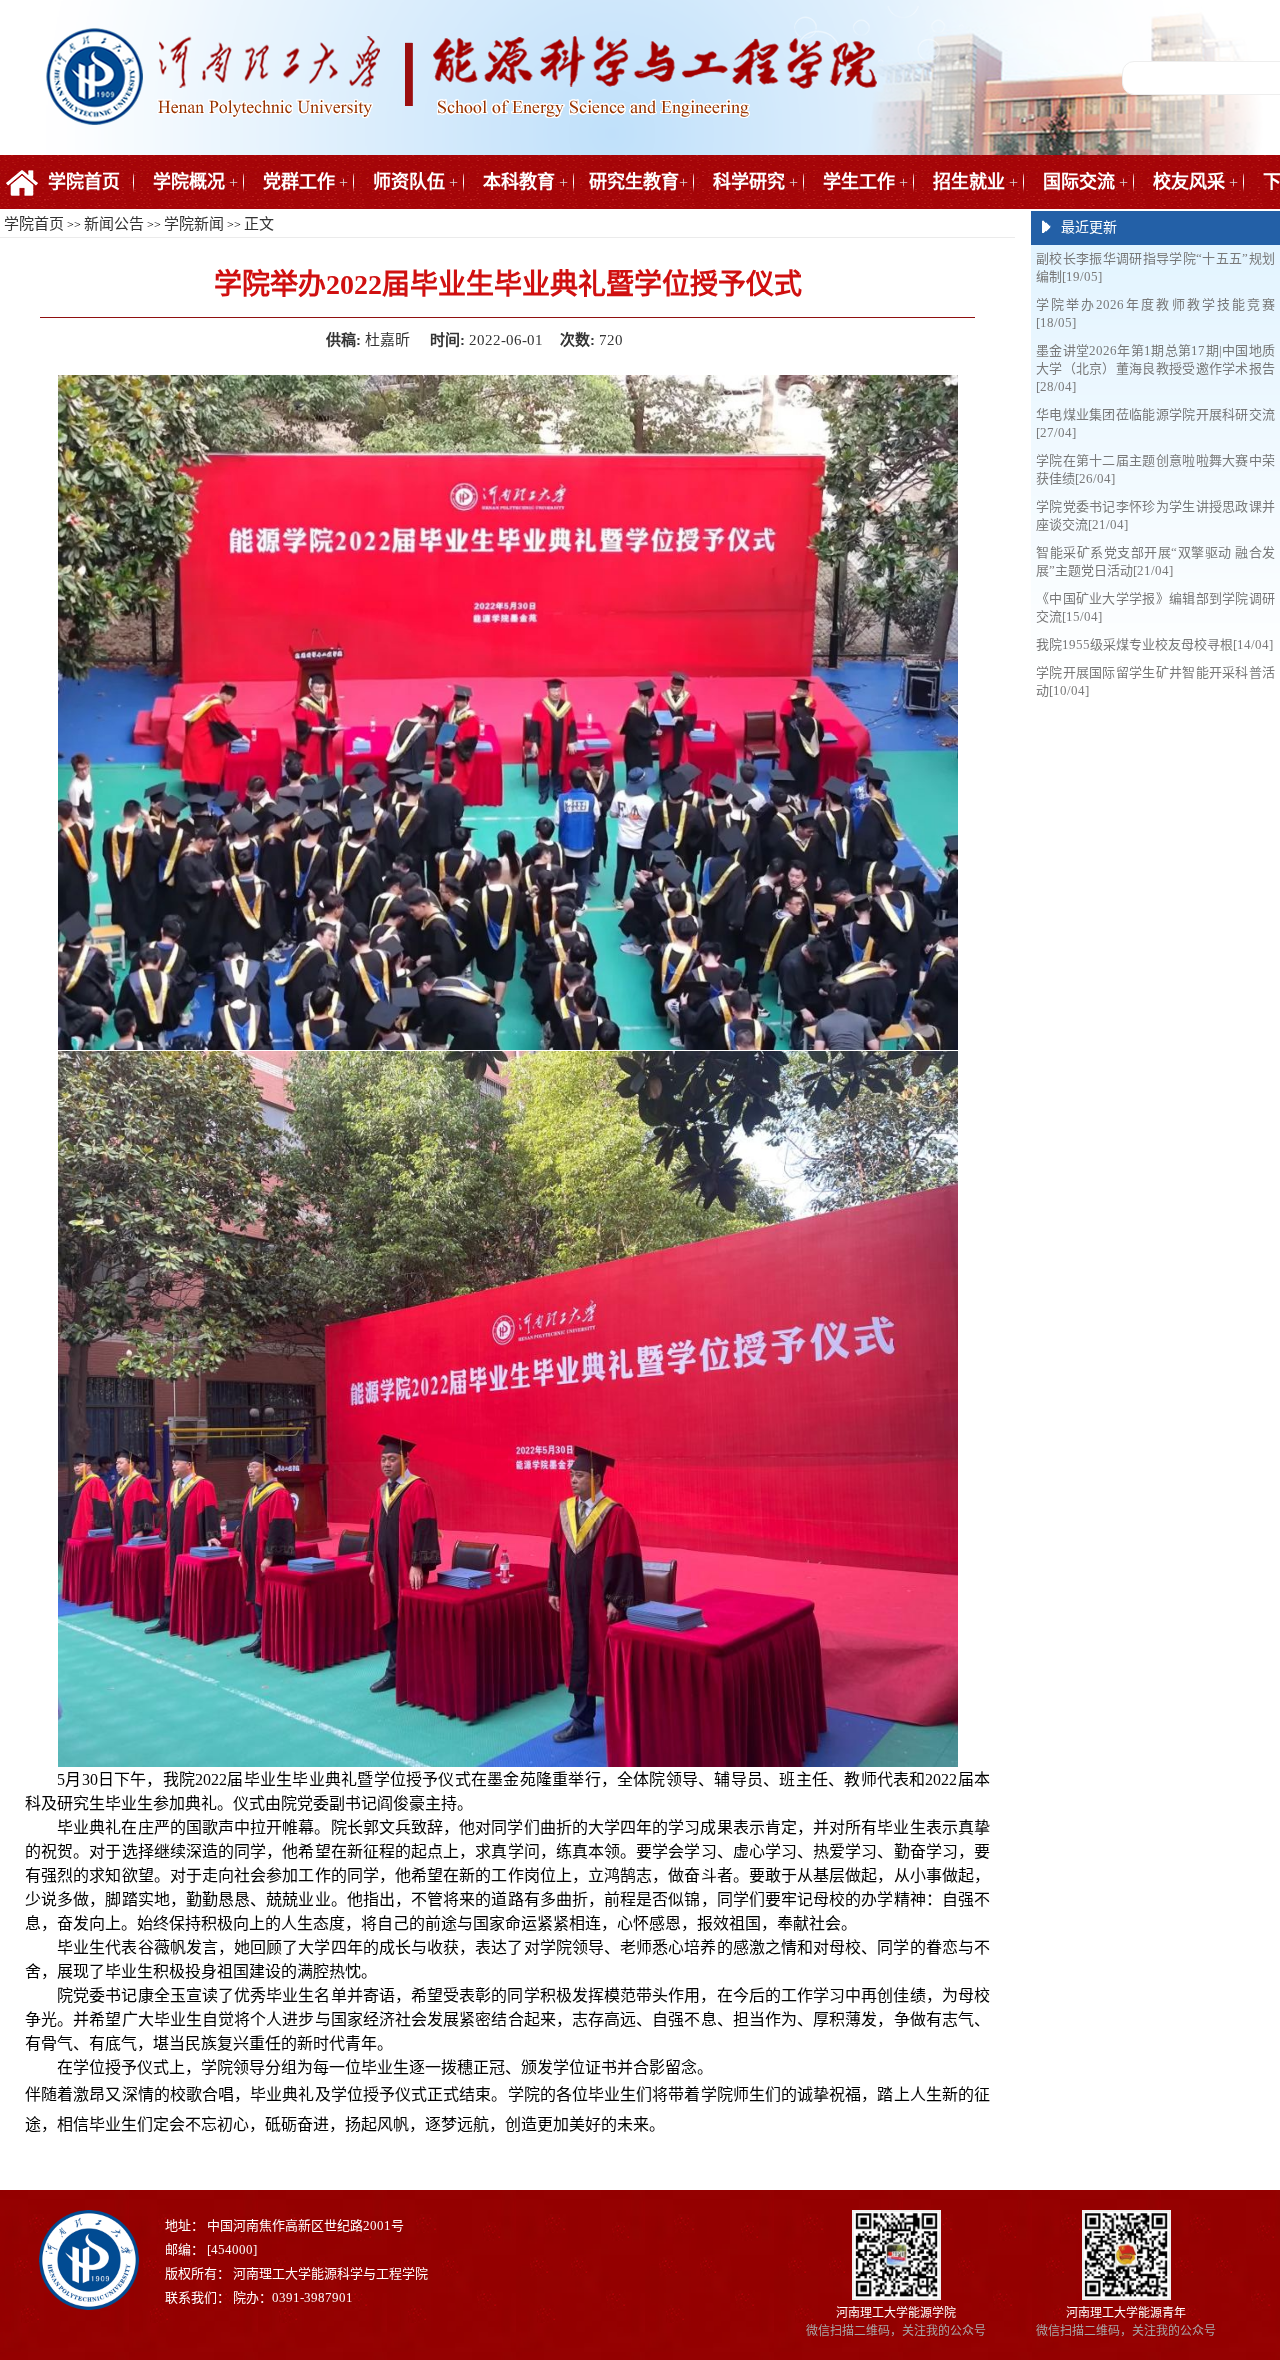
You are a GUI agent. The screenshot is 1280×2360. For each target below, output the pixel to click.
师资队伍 (409, 182)
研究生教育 (634, 182)
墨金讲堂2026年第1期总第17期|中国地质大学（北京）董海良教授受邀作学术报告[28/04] (1155, 368)
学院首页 (84, 182)
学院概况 (189, 182)
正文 (259, 224)
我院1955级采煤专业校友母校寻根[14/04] (1154, 644)
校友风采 (1189, 182)
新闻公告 (114, 224)
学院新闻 (194, 224)
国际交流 (1079, 182)
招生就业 (969, 182)
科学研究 (749, 182)
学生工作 (859, 182)
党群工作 (299, 182)
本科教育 (519, 182)
